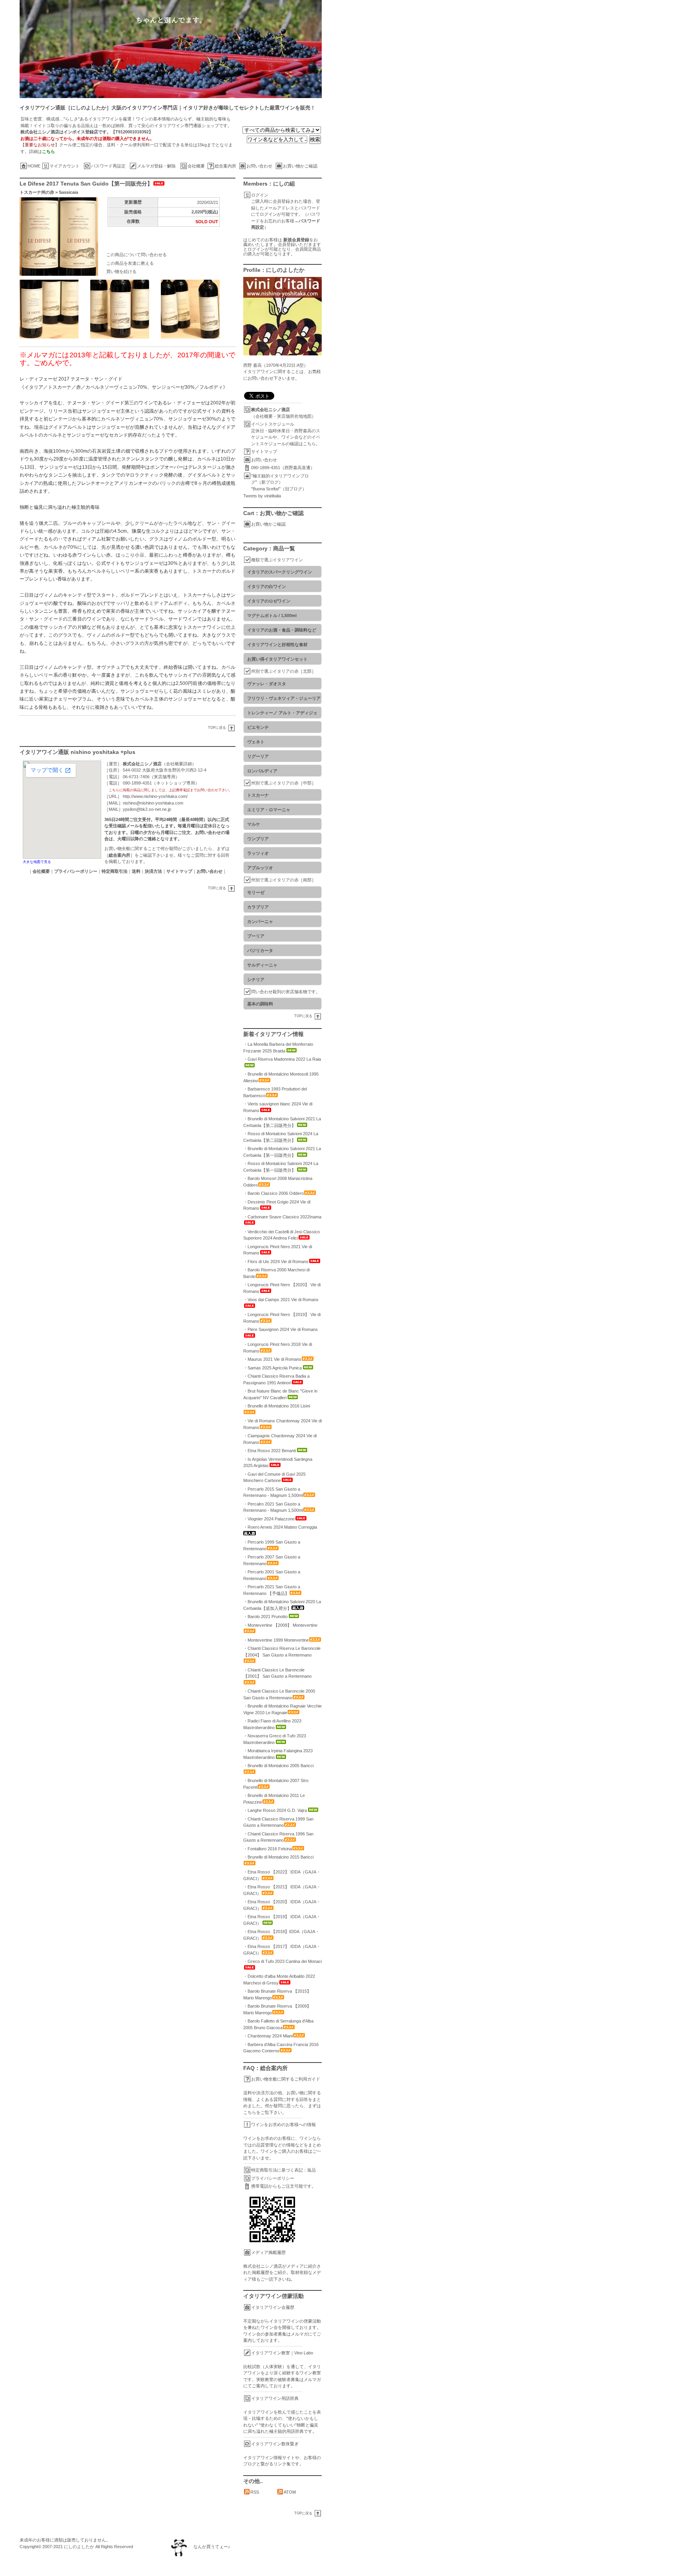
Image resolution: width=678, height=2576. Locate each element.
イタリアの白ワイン (267, 586)
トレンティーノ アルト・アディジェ (282, 713)
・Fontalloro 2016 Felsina (268, 1849)
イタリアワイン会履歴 (273, 2307)
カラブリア (258, 907)
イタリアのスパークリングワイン (280, 572)
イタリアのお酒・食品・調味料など (282, 630)
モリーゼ (256, 892)
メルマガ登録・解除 (156, 166)
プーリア (256, 936)
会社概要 (196, 166)
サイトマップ (264, 451)
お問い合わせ (259, 166)
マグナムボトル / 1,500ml (272, 615)
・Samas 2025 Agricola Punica (272, 1368)
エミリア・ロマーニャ (269, 810)
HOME (34, 166)
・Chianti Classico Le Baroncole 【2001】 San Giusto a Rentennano (277, 1673)
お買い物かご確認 (300, 166)
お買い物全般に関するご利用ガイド (286, 2079)
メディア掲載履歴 (268, 2252)
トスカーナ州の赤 (37, 192)
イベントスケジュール (273, 424)
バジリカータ (260, 950)
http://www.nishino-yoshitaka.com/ (155, 796)
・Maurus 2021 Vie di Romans (272, 1359)
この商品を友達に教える (130, 263)
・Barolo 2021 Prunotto (265, 1617)
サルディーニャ (262, 965)
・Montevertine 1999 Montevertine (276, 1640)
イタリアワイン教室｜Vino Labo (282, 2353)
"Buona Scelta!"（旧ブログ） (279, 489)
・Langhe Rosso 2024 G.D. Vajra (275, 1810)
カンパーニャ (260, 921)
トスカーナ (258, 795)
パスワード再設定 (108, 166)
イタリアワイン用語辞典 (275, 2398)
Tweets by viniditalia (262, 496)
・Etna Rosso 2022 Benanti (270, 1451)
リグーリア (258, 756)
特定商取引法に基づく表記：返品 (283, 2170)
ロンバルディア (262, 771)
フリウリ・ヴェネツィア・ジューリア (284, 698)
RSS (255, 2492)
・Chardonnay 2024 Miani (268, 2036)
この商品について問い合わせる (137, 255)
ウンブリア (258, 839)
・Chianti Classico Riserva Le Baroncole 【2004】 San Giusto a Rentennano (282, 1652)
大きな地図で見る (37, 862)
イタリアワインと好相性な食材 (277, 644)
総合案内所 (225, 166)
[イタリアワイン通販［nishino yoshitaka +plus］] (349, 49)
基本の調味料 (260, 1004)
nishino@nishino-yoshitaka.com (153, 803)
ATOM (290, 2492)
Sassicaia (68, 192)
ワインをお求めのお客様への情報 (283, 2125)
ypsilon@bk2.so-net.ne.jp (147, 809)
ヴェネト (256, 742)
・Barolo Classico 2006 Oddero (273, 1193)
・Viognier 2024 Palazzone (269, 1519)
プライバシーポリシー (273, 2178)
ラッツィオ (258, 853)
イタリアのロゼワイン (269, 601)
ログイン (260, 195)
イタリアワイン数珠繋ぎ (275, 2444)
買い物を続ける (121, 271)
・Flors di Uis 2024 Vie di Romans (276, 1262)
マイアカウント (65, 166)
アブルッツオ (260, 868)
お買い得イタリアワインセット (277, 659)
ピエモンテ (258, 727)
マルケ (254, 824)
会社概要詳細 (179, 764)
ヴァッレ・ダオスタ (267, 684)
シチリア (256, 979)
